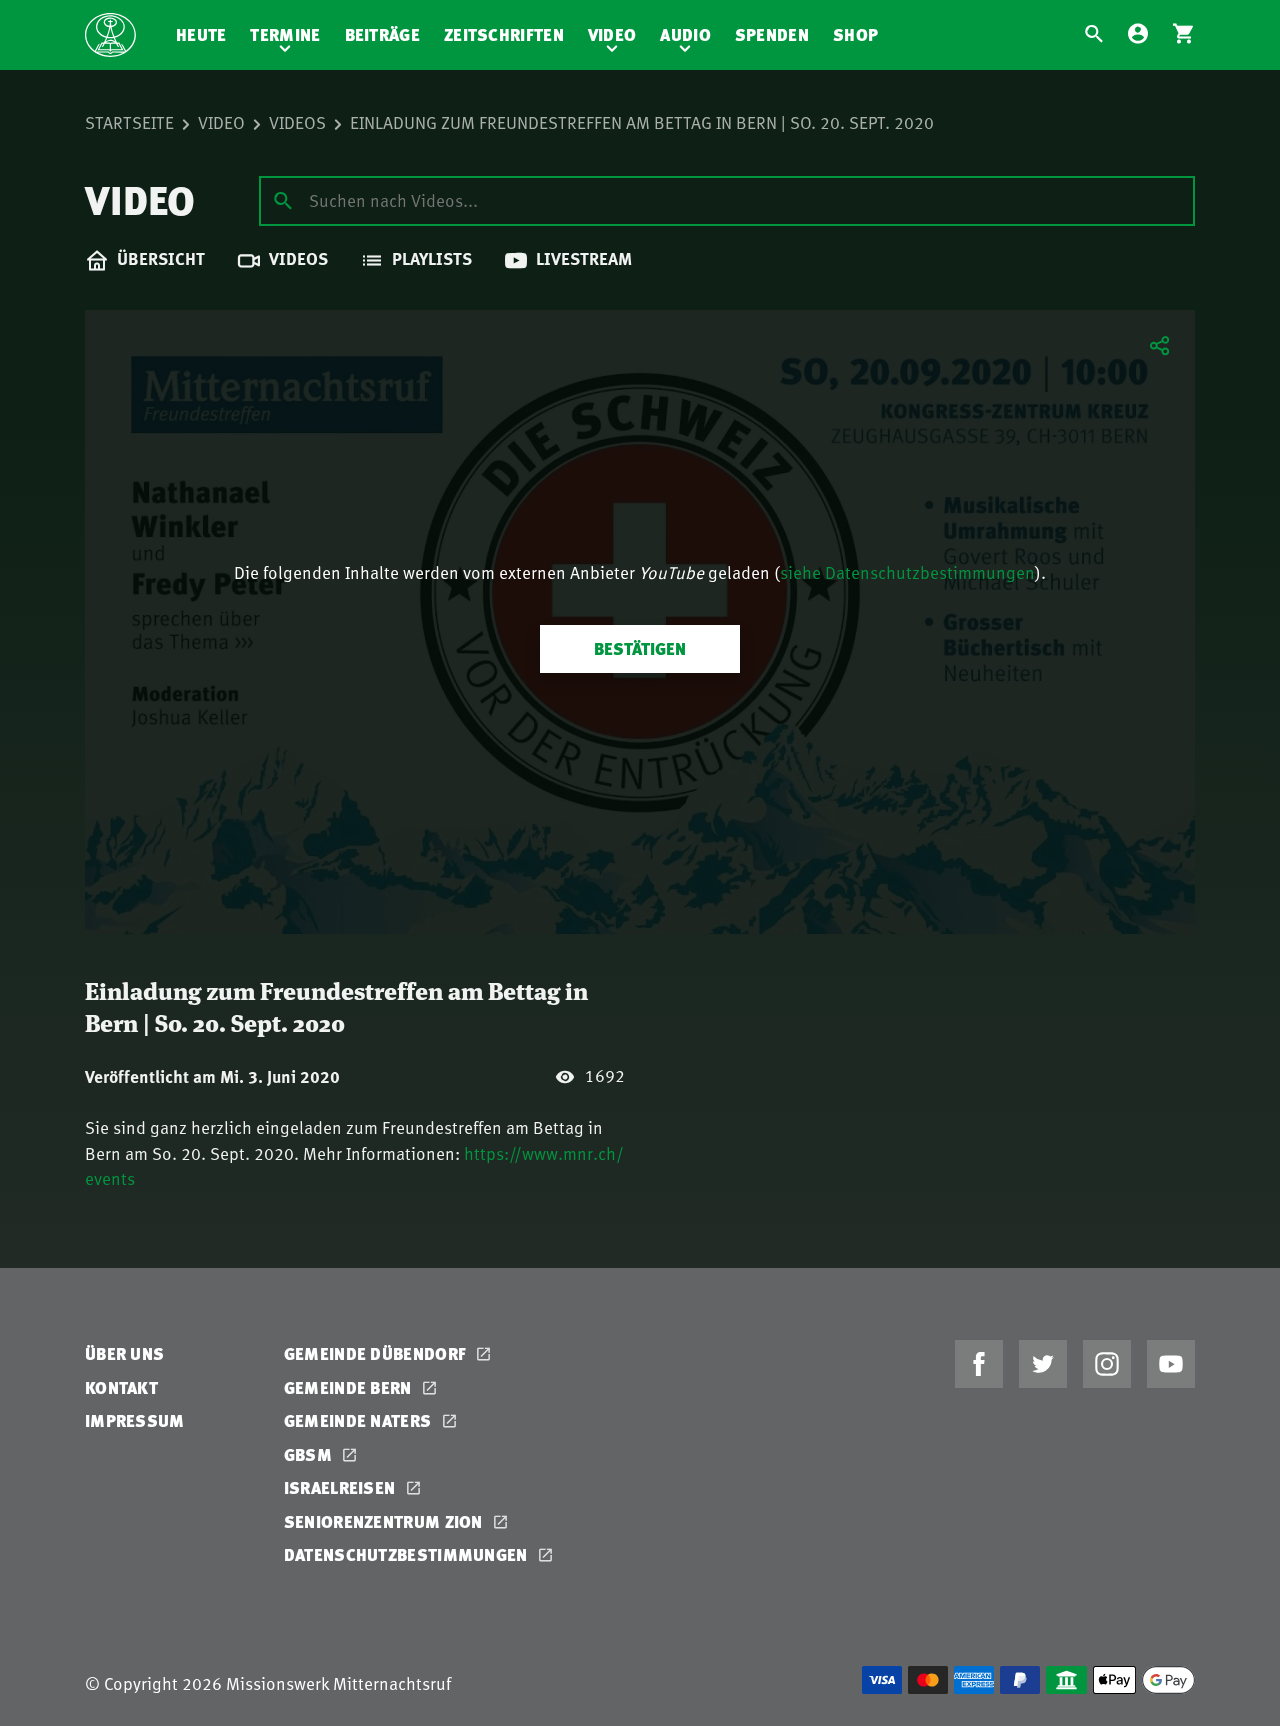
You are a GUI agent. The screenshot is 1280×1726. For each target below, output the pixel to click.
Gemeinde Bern (350, 1387)
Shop (855, 34)
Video (612, 34)
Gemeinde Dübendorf (377, 1353)
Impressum (135, 1420)
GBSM (310, 1454)
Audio (685, 34)
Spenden (772, 34)
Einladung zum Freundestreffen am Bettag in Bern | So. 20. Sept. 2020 (642, 122)
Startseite (129, 122)
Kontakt (121, 1387)
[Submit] (283, 200)
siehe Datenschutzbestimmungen (907, 572)
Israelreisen (342, 1487)
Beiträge (382, 34)
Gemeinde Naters (360, 1420)
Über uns (124, 1353)
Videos (297, 122)
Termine (285, 34)
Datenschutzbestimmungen (408, 1554)
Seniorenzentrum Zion (385, 1521)
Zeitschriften (504, 34)
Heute (201, 34)
